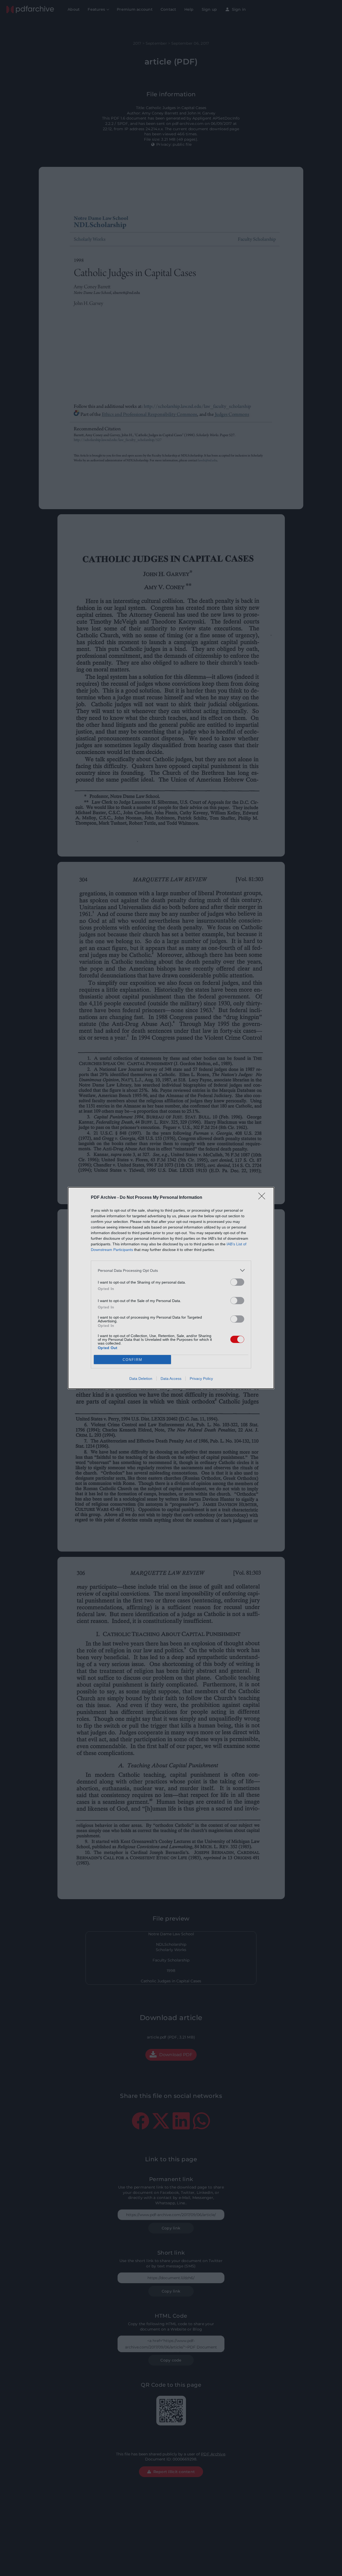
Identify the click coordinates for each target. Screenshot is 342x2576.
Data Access (171, 1379)
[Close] (263, 1198)
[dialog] (171, 1288)
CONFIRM (133, 1360)
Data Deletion (141, 1379)
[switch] (237, 1282)
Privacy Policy (201, 1379)
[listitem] (171, 1270)
